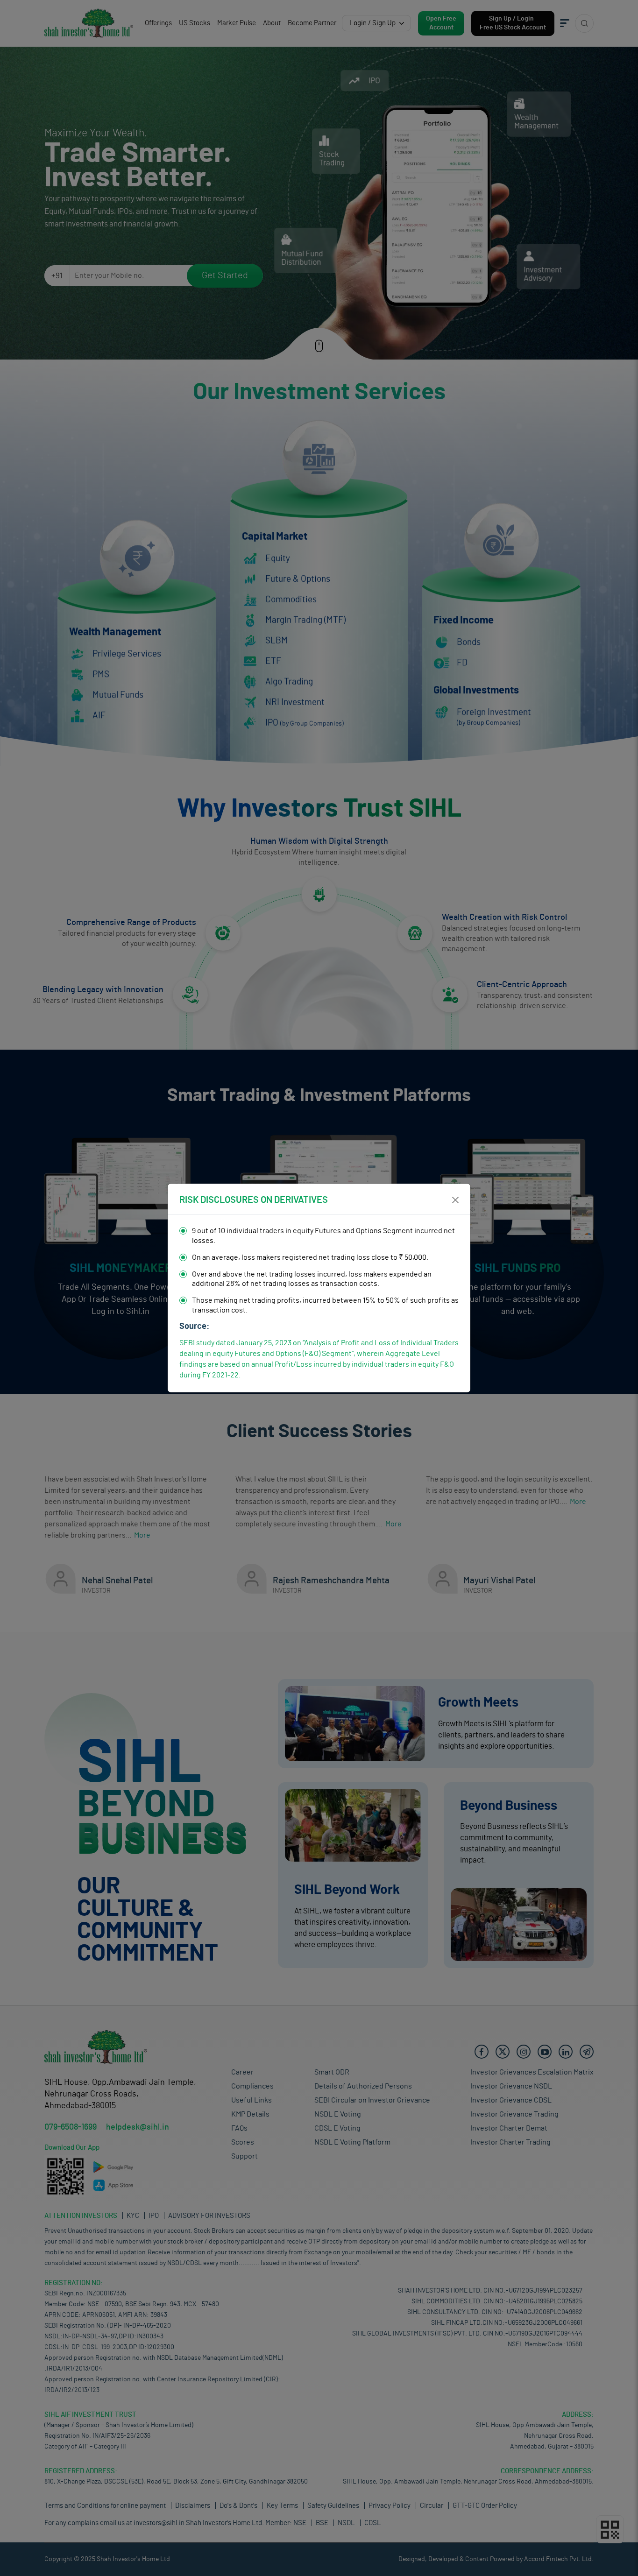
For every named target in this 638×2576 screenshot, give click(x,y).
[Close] (455, 1200)
